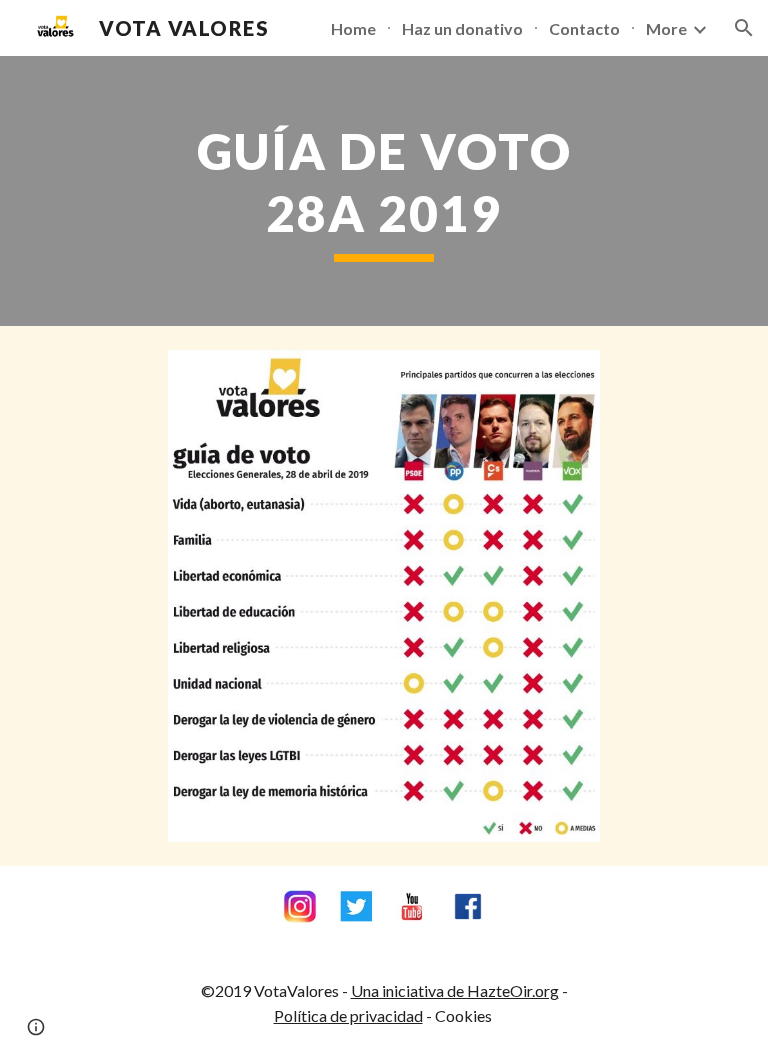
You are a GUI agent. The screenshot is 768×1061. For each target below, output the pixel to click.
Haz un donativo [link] (462, 28)
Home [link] (353, 28)
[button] (744, 28)
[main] (383, 191)
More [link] (666, 28)
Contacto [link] (584, 28)
